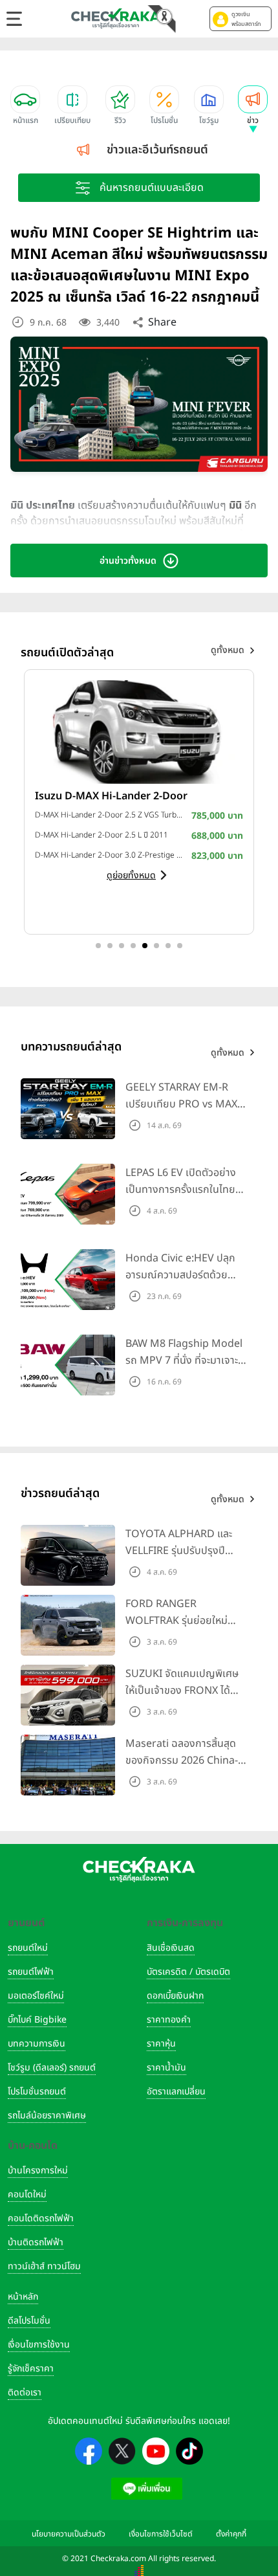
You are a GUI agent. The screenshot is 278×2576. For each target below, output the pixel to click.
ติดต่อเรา (25, 2393)
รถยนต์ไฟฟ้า (31, 1972)
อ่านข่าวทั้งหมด (128, 561)
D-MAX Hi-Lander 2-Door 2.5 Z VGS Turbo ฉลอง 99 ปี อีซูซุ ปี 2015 (110, 815)
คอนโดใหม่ (27, 2194)
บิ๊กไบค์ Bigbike (37, 2020)
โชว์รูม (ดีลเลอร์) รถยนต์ (52, 2068)
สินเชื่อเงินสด (171, 1948)
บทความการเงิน (37, 2044)
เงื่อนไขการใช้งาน (39, 2345)
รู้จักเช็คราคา (31, 2369)
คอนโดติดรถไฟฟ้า (41, 2218)
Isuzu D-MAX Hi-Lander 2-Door (111, 796)
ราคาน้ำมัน (166, 2068)
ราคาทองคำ (169, 2020)
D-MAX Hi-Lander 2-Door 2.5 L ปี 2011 (102, 835)
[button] (241, 19)
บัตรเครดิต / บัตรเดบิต (188, 1972)
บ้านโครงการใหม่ (38, 2171)
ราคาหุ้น (161, 2044)
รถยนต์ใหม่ (28, 1948)
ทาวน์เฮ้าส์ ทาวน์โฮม (44, 2266)
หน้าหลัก (23, 2297)
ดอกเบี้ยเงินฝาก (175, 1996)
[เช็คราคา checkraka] (116, 18)
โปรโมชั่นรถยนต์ (37, 2092)
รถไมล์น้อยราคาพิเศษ (47, 2115)
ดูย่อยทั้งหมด (131, 875)
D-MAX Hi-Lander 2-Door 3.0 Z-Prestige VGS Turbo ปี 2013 (110, 855)
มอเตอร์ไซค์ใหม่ (36, 1996)
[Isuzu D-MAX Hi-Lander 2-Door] (139, 731)
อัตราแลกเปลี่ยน (176, 2092)
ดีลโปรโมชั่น (29, 2321)
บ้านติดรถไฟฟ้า (36, 2242)
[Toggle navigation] (14, 19)
